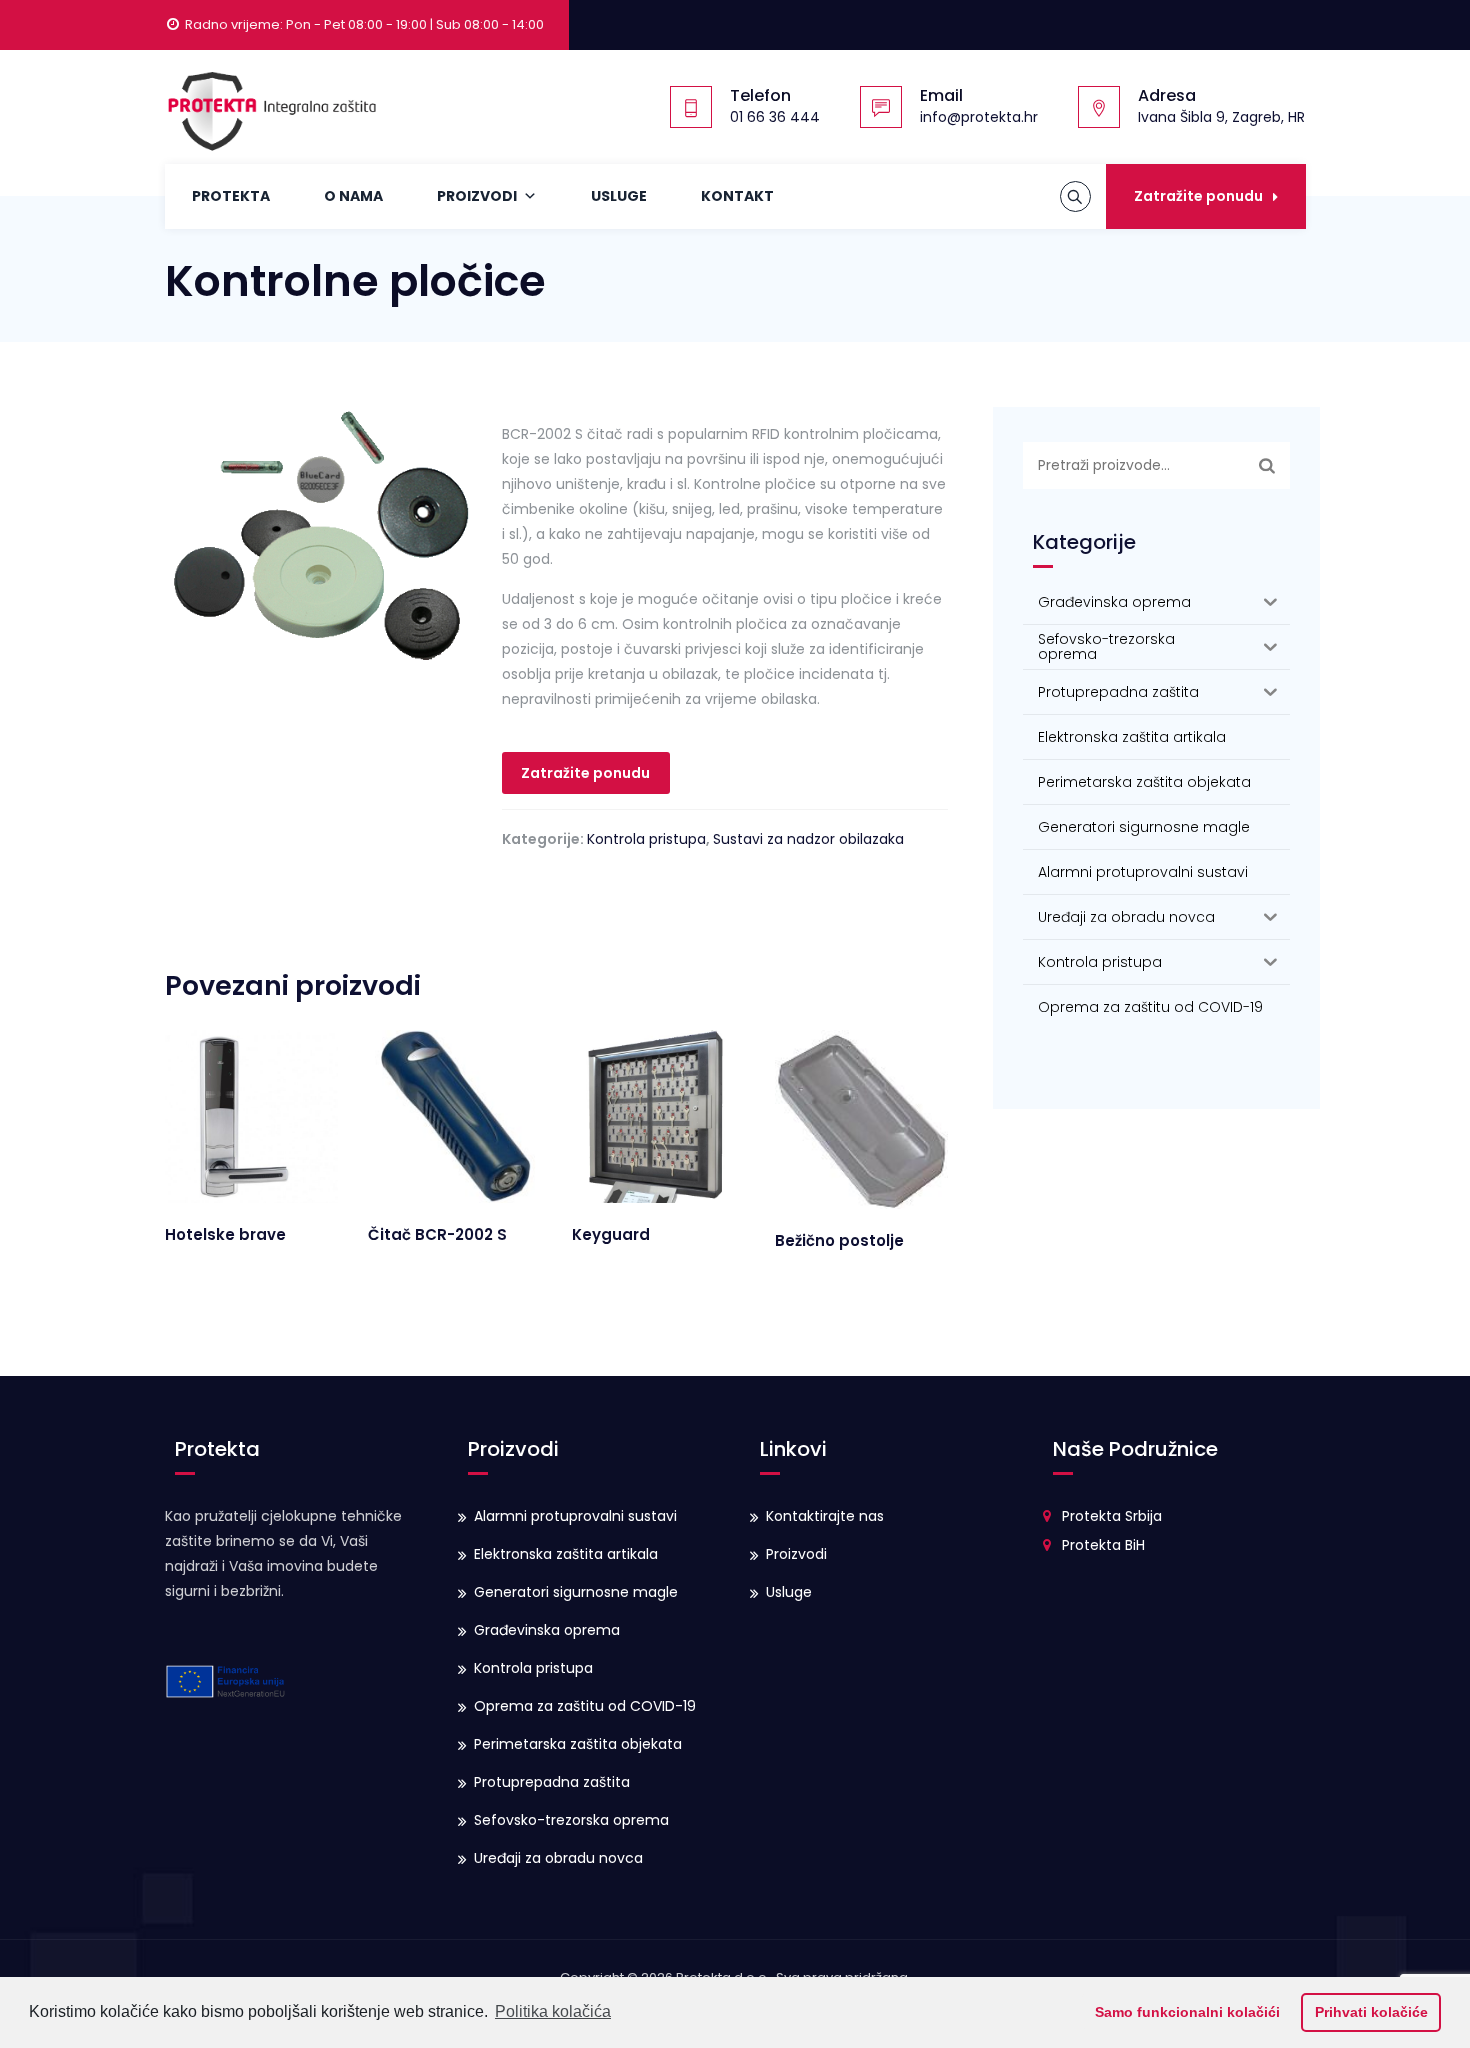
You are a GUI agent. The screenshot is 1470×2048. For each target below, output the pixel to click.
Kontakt (737, 196)
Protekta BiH (1103, 1545)
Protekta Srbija (1112, 1516)
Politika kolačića (553, 2011)
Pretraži (1267, 465)
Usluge (619, 196)
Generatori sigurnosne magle (576, 1592)
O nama (353, 196)
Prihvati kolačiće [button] (1371, 2012)
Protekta (231, 196)
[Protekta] (270, 107)
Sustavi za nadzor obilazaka (808, 839)
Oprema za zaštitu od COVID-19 (585, 1706)
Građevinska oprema (547, 1630)
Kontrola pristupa (646, 839)
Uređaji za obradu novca (558, 1858)
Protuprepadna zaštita (552, 1782)
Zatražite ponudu (1198, 196)
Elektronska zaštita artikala (566, 1554)
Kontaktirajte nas (825, 1516)
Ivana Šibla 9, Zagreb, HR (1221, 117)
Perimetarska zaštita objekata (578, 1744)
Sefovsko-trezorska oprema (571, 1820)
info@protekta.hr (979, 117)
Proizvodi (477, 196)
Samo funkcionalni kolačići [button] (1187, 2012)
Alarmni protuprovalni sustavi (575, 1516)
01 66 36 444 (775, 117)
